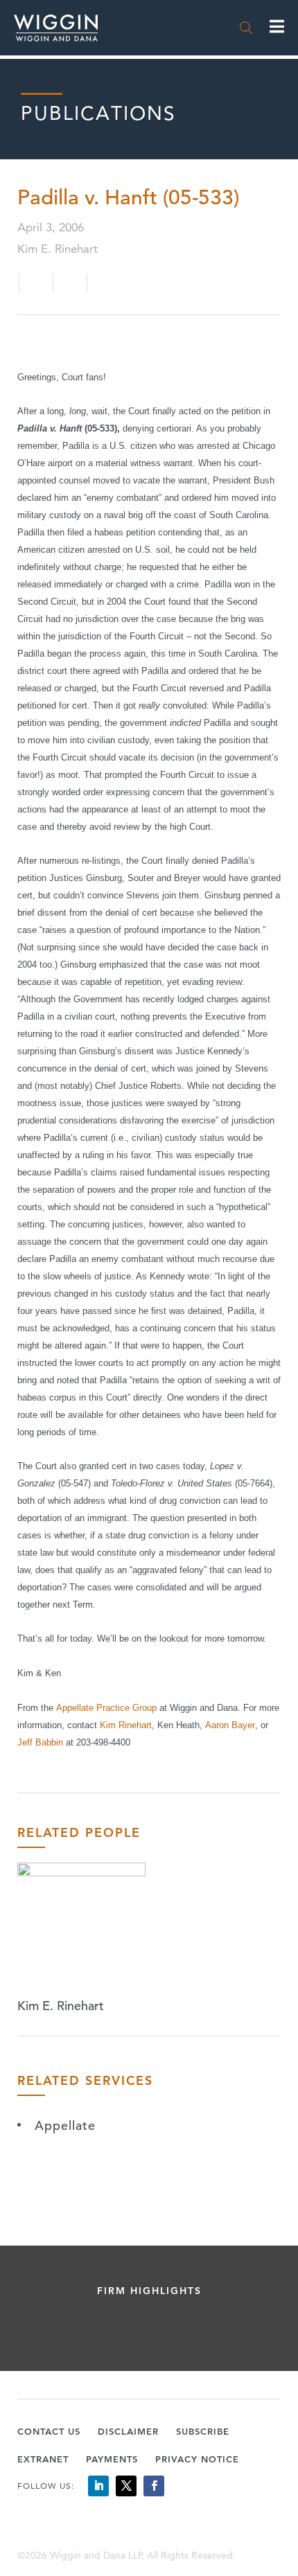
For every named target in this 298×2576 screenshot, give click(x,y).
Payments (112, 2459)
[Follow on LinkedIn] (98, 2486)
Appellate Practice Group (108, 1708)
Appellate (65, 2125)
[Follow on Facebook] (154, 2486)
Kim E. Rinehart (61, 2006)
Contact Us (49, 2431)
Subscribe (203, 2431)
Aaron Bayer (230, 1725)
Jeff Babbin (42, 1742)
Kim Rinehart (126, 1725)
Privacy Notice (197, 2459)
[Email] (36, 283)
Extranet (43, 2459)
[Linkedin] (72, 283)
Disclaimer (128, 2431)
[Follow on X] (126, 2486)
